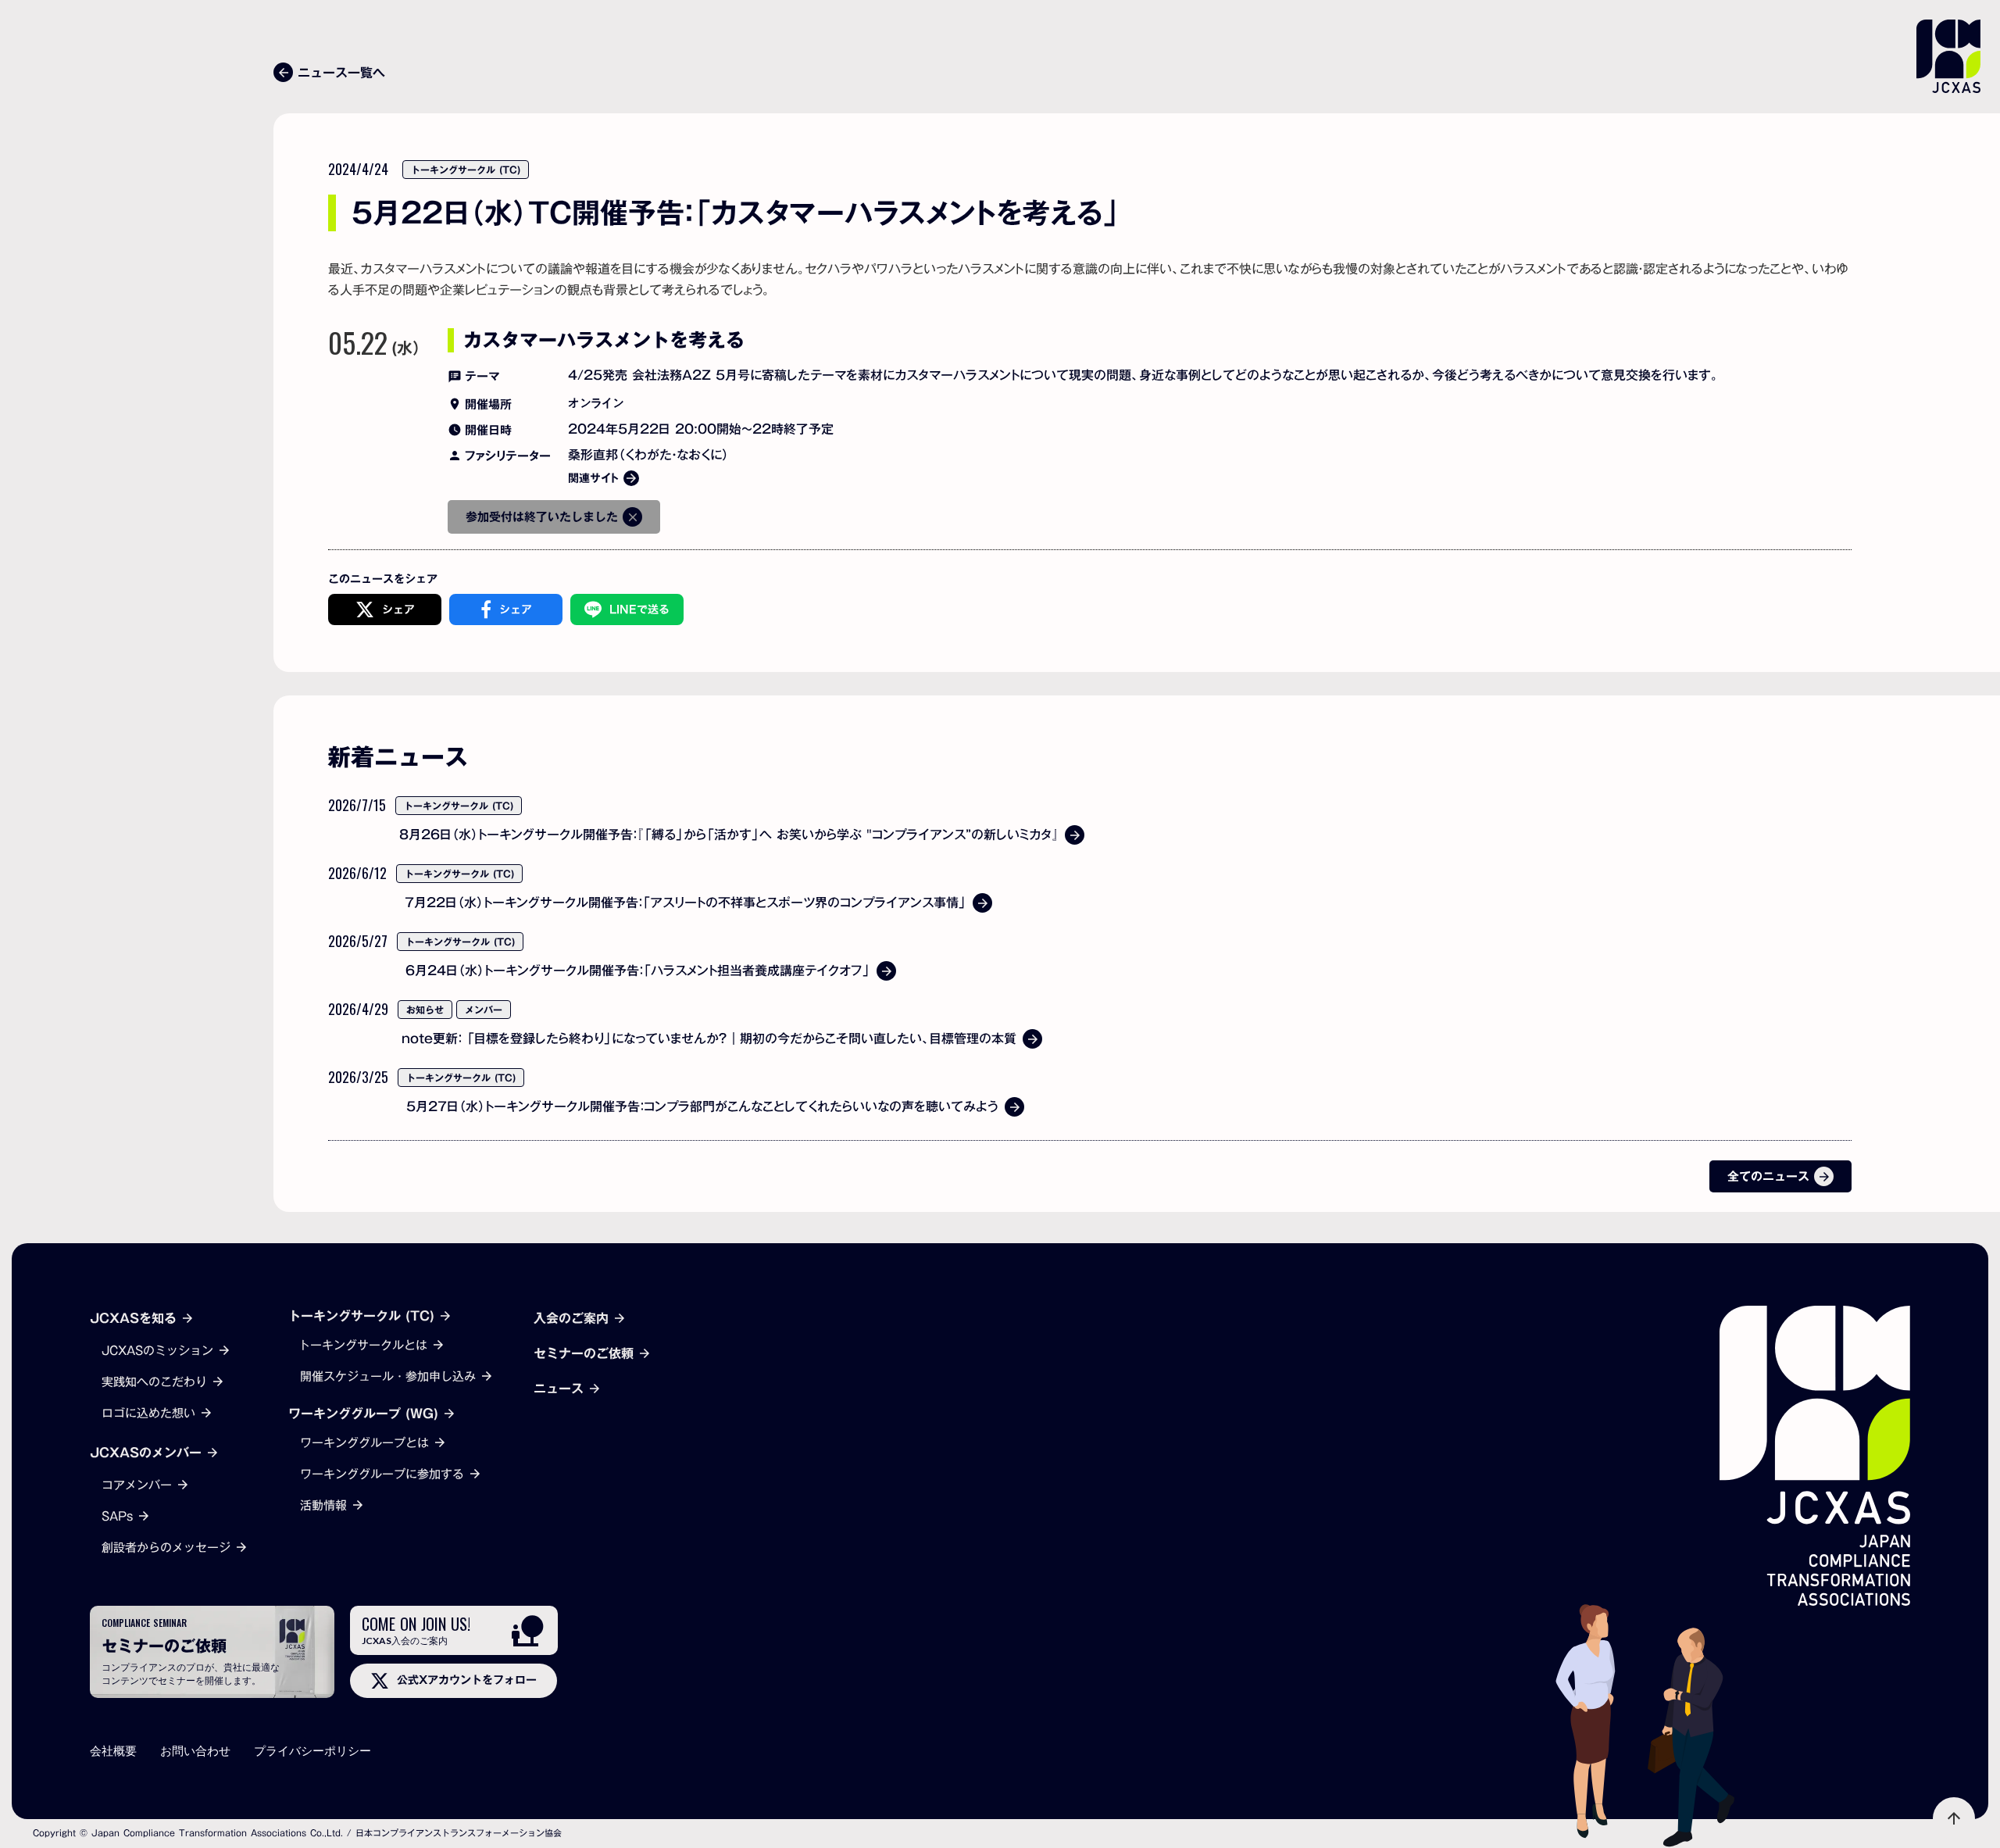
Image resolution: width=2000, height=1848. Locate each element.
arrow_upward (1954, 1818)
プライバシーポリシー (312, 1751)
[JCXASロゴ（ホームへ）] (1815, 1456)
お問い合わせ (195, 1751)
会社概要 (113, 1751)
